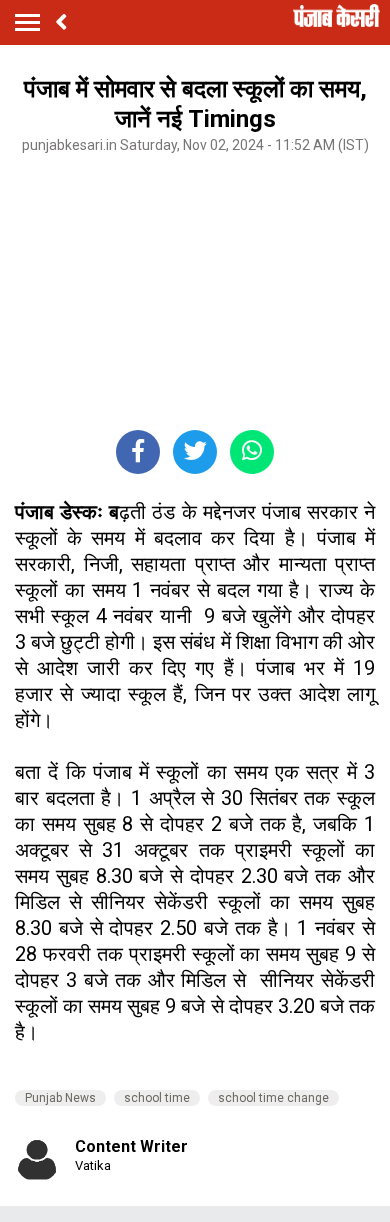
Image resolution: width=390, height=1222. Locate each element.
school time (157, 1098)
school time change (273, 1098)
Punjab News (60, 1098)
